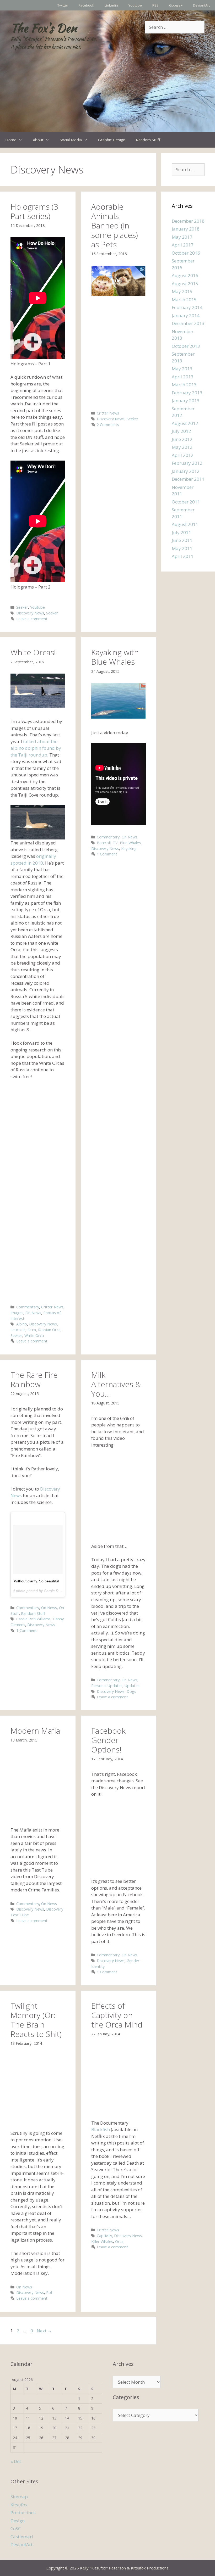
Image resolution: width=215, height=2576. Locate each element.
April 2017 (183, 245)
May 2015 (182, 291)
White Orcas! (33, 652)
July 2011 (181, 532)
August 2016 (185, 275)
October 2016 (186, 253)
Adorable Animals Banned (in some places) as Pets (115, 225)
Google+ (176, 5)
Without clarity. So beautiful (36, 1581)
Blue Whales (130, 843)
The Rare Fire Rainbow (34, 1379)
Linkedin (111, 5)
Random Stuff (148, 140)
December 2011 (188, 479)
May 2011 (182, 548)
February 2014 (187, 307)
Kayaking (129, 849)
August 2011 (185, 524)
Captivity (104, 2236)
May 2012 (182, 447)
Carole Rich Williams (33, 1619)
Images (17, 1313)
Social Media (71, 140)
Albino (22, 1324)
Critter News (108, 413)
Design (18, 2521)
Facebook (86, 5)
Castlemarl (22, 2537)
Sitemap (19, 2497)
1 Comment (107, 854)
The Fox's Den (44, 28)
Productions (23, 2513)
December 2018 (188, 221)
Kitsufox (19, 2505)
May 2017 (182, 237)
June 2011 (182, 540)
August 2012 (185, 423)
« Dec (16, 2461)
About (38, 140)
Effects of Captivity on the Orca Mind (117, 2015)
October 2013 (186, 346)
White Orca (34, 1335)
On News (33, 1313)
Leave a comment (32, 619)
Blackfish (101, 2129)
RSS (155, 5)
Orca (32, 1330)
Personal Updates (107, 1686)
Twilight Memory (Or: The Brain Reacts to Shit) (36, 2020)
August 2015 (185, 284)
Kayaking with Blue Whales (115, 657)
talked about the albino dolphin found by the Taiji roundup (36, 748)
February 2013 (187, 393)
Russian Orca (49, 1330)
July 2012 (181, 431)
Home (11, 140)
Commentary (28, 1307)
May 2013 (182, 369)
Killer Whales (102, 2241)
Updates (132, 1686)
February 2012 (187, 463)
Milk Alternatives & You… (116, 1384)
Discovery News (30, 613)
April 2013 (183, 377)
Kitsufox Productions (150, 2568)
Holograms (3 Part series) (34, 211)
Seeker (22, 607)
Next (44, 2331)
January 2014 (186, 315)
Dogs (131, 1691)
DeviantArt (201, 5)
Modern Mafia (35, 1731)
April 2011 (183, 556)
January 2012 (186, 471)
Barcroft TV (107, 843)
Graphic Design (112, 140)
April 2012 (183, 455)
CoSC (16, 2529)
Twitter (63, 5)
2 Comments (108, 425)
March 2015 (184, 299)
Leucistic (18, 1330)
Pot (49, 2292)
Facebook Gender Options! (108, 1740)
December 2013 (188, 323)
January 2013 (186, 401)
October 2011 (186, 502)
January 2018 (186, 229)
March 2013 (184, 385)
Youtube (135, 5)
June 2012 (182, 439)
